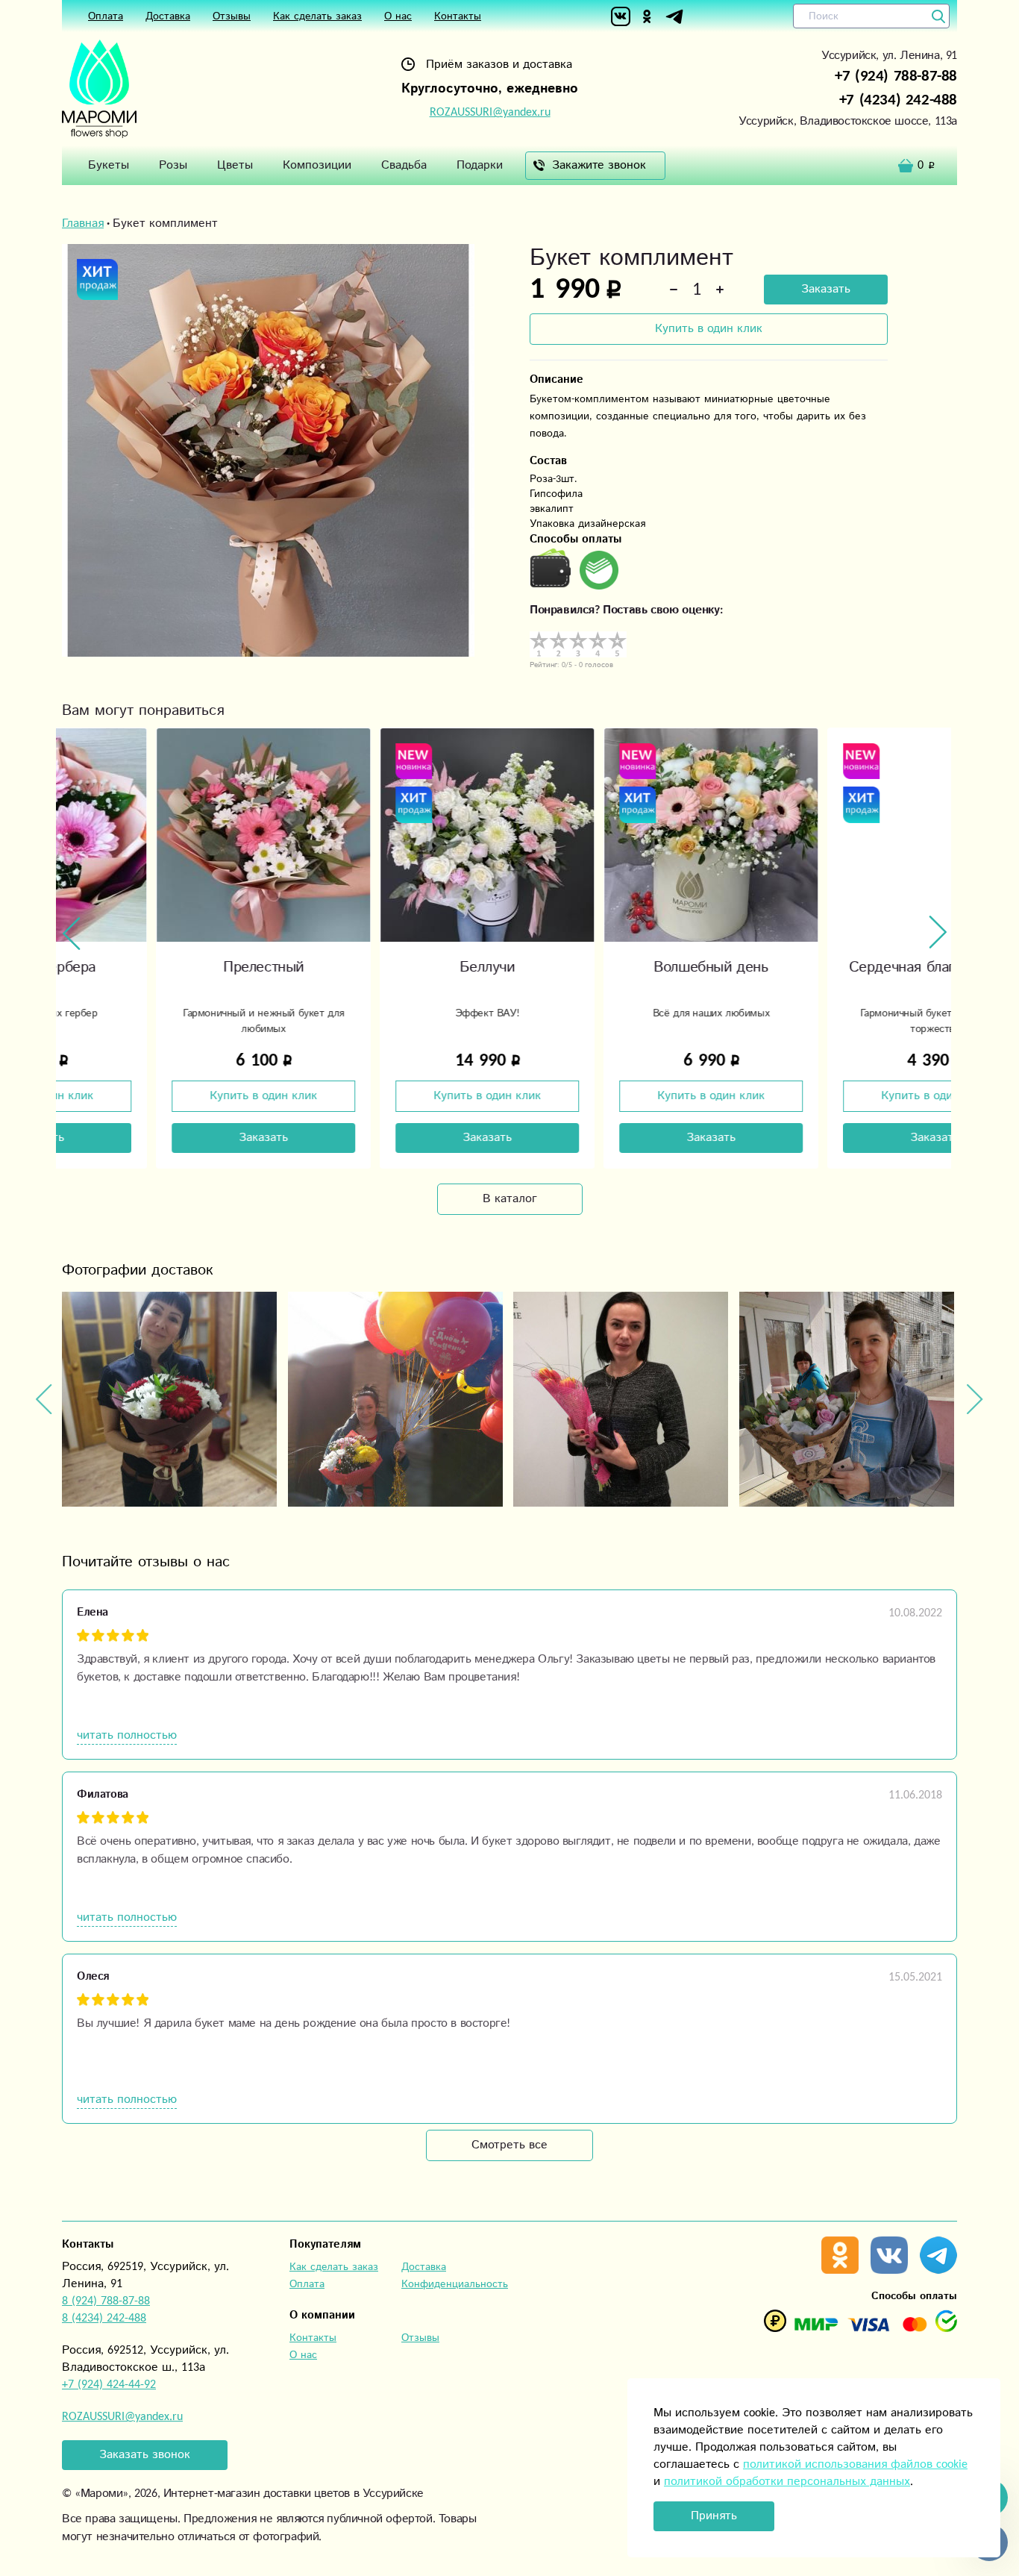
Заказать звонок (145, 2455)
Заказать (826, 289)
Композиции (317, 165)
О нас (398, 16)
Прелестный (169, 967)
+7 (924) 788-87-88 (896, 76)
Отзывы (232, 16)
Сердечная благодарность (840, 967)
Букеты (109, 165)
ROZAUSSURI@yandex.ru (490, 112)
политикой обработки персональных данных (787, 2482)
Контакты (458, 16)
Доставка (168, 16)
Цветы (235, 165)
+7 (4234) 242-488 (898, 100)
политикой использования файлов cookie (855, 2464)
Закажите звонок (599, 165)
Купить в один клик (709, 329)
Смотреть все (509, 2145)
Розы (173, 165)
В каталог (510, 1199)
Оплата (106, 16)
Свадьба (404, 165)
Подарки (480, 165)
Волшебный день (616, 967)
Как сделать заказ (317, 16)
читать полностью (127, 1735)
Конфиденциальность (455, 2284)
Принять (714, 2516)
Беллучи (392, 967)
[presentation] (72, 933)
